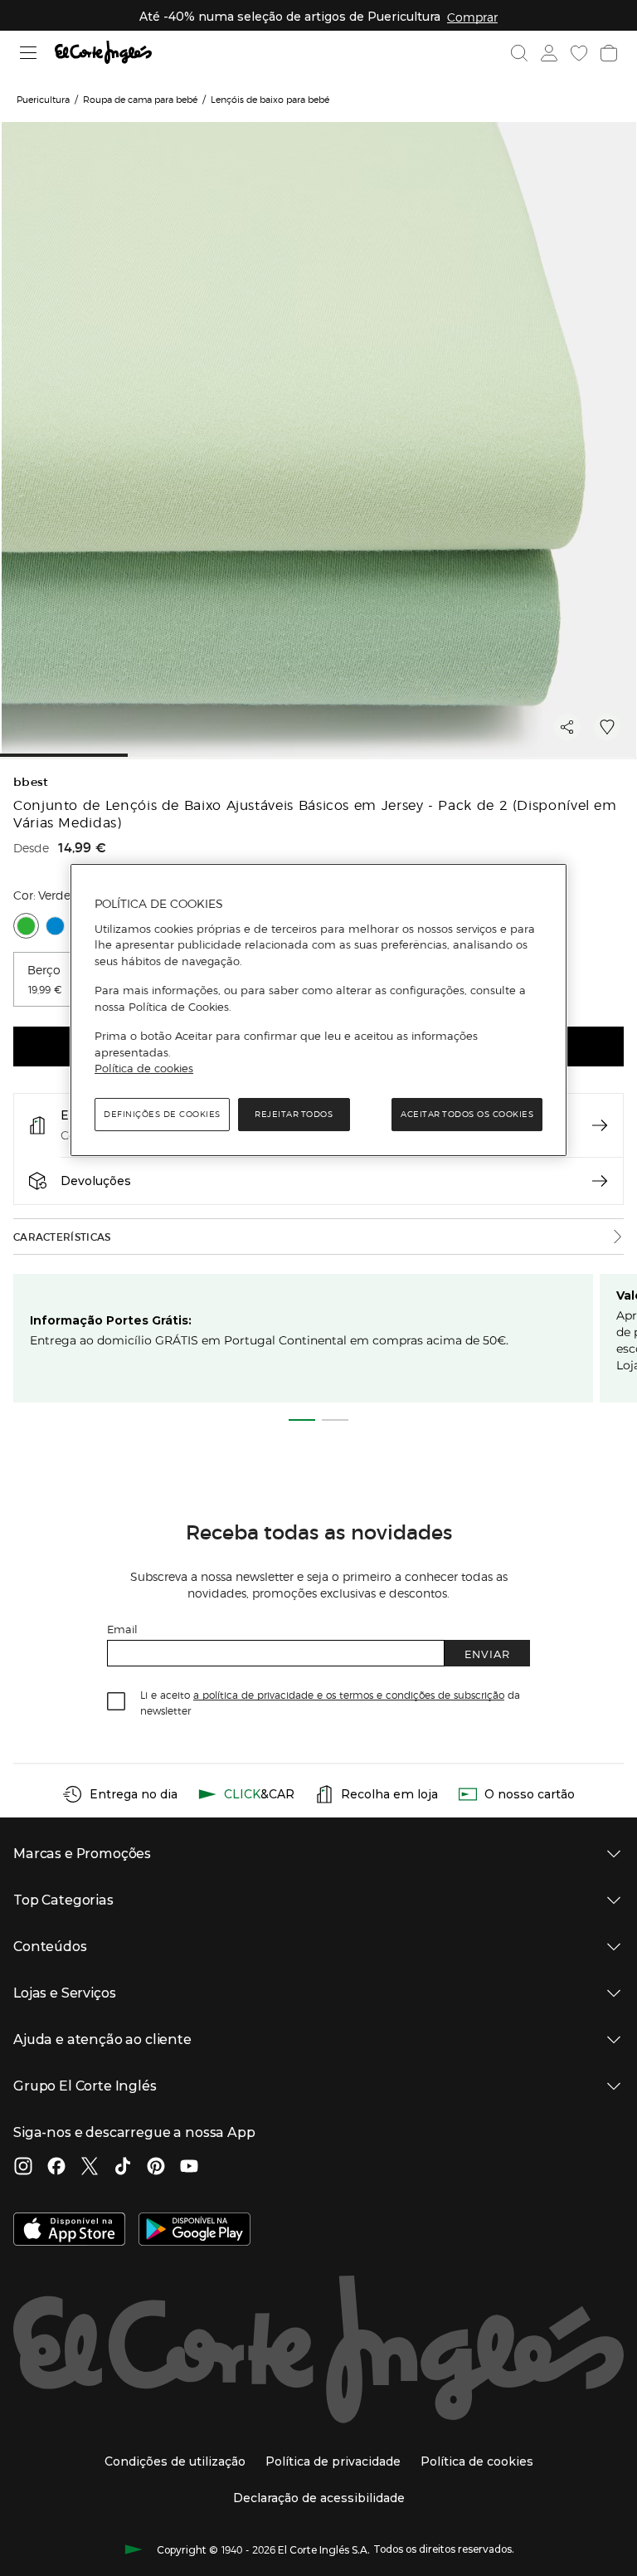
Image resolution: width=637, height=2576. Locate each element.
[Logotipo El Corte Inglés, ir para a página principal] (103, 53)
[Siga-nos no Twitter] (90, 2168)
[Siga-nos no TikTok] (123, 2168)
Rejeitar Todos (294, 1114)
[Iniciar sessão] (549, 53)
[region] (318, 1010)
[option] (59, 979)
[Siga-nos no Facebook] (56, 2168)
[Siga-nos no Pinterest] (156, 2168)
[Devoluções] (600, 1181)
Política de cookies (144, 1069)
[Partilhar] (567, 727)
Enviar (487, 1654)
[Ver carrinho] (609, 53)
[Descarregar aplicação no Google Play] (195, 2231)
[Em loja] (600, 1125)
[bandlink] (472, 17)
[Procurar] (519, 53)
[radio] (26, 926)
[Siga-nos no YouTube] (189, 2168)
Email (122, 1629)
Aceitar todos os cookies (467, 1114)
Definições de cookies (162, 1114)
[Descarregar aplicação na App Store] (69, 2231)
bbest (31, 782)
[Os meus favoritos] (579, 53)
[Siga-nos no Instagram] (23, 2168)
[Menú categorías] (29, 53)
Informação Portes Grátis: (111, 1320)
